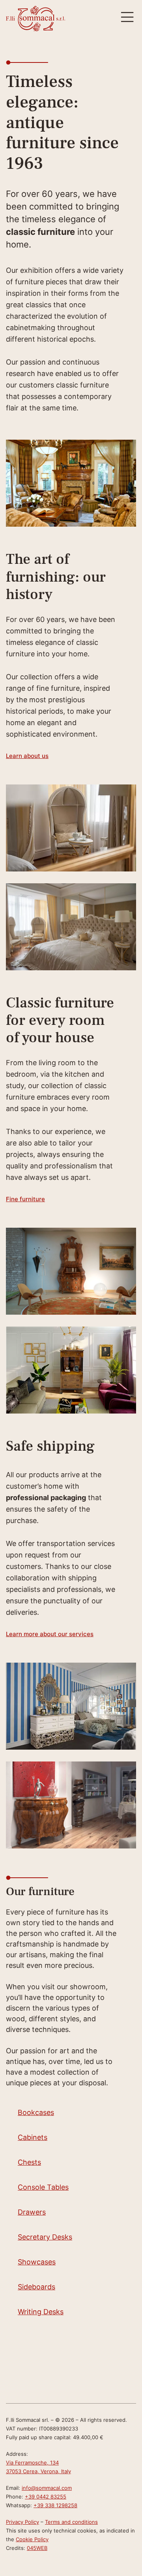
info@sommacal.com (47, 2488)
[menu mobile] (127, 17)
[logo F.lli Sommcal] (35, 19)
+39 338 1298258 (55, 2505)
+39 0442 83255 (46, 2497)
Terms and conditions (71, 2522)
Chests (29, 2162)
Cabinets (33, 2137)
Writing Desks (41, 2312)
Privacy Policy (22, 2522)
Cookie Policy (32, 2539)
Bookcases (36, 2112)
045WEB (37, 2548)
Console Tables (43, 2187)
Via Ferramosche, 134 (32, 2463)
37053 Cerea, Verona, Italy (38, 2471)
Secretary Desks (45, 2237)
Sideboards (36, 2287)
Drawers (32, 2212)
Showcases (37, 2262)
